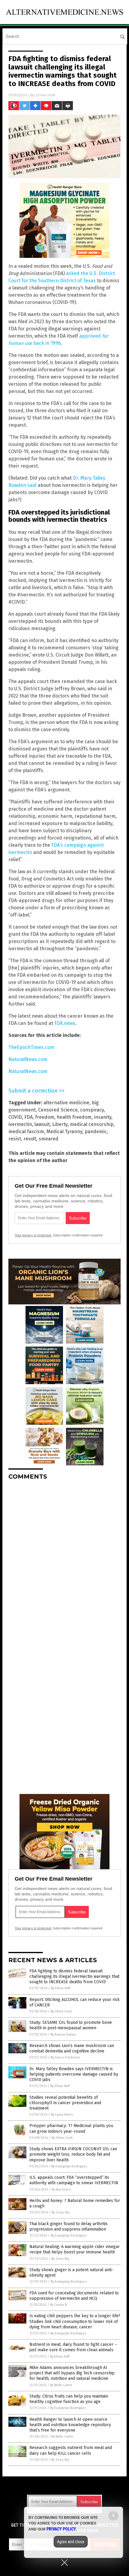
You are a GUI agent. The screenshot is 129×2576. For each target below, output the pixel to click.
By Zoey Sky (61, 2212)
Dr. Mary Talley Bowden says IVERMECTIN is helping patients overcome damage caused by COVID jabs (74, 2074)
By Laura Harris (62, 2115)
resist (15, 1139)
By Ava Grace (61, 2189)
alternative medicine (66, 1103)
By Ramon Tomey (63, 2035)
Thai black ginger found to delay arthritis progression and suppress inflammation (69, 2227)
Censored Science (58, 1110)
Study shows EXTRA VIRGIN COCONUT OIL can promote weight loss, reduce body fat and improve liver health (73, 2154)
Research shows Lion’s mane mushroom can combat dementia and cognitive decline (72, 2048)
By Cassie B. (59, 2305)
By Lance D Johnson (65, 2057)
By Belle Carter (61, 2385)
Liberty (60, 1124)
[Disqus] (64, 1560)
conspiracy (92, 1110)
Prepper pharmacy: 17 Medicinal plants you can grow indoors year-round (71, 2128)
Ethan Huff (46, 95)
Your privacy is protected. (33, 1235)
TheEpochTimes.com (31, 1047)
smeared (49, 1139)
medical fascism (26, 1132)
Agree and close (71, 2542)
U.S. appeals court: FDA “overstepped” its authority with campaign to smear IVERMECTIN (74, 2180)
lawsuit (42, 1124)
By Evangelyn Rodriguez (69, 2166)
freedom (45, 1117)
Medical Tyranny (64, 1132)
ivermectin (20, 1124)
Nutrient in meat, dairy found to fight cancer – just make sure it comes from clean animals (73, 2347)
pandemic (96, 1132)
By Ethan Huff (61, 1988)
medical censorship (92, 1124)
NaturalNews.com (28, 1059)
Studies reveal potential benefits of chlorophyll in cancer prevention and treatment (65, 2103)
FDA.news (65, 1023)
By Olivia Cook (61, 2011)
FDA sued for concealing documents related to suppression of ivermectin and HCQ (74, 2296)
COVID (15, 1117)
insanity (103, 1117)
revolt (30, 1139)
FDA (28, 1117)
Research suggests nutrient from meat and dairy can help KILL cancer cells (71, 2450)
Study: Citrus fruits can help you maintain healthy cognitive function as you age (69, 2399)
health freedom (74, 1117)
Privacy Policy (61, 2529)
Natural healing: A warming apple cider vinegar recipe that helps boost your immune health (75, 2249)
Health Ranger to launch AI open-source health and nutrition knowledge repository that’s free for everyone (70, 2425)
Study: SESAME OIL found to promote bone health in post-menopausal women (71, 2025)
